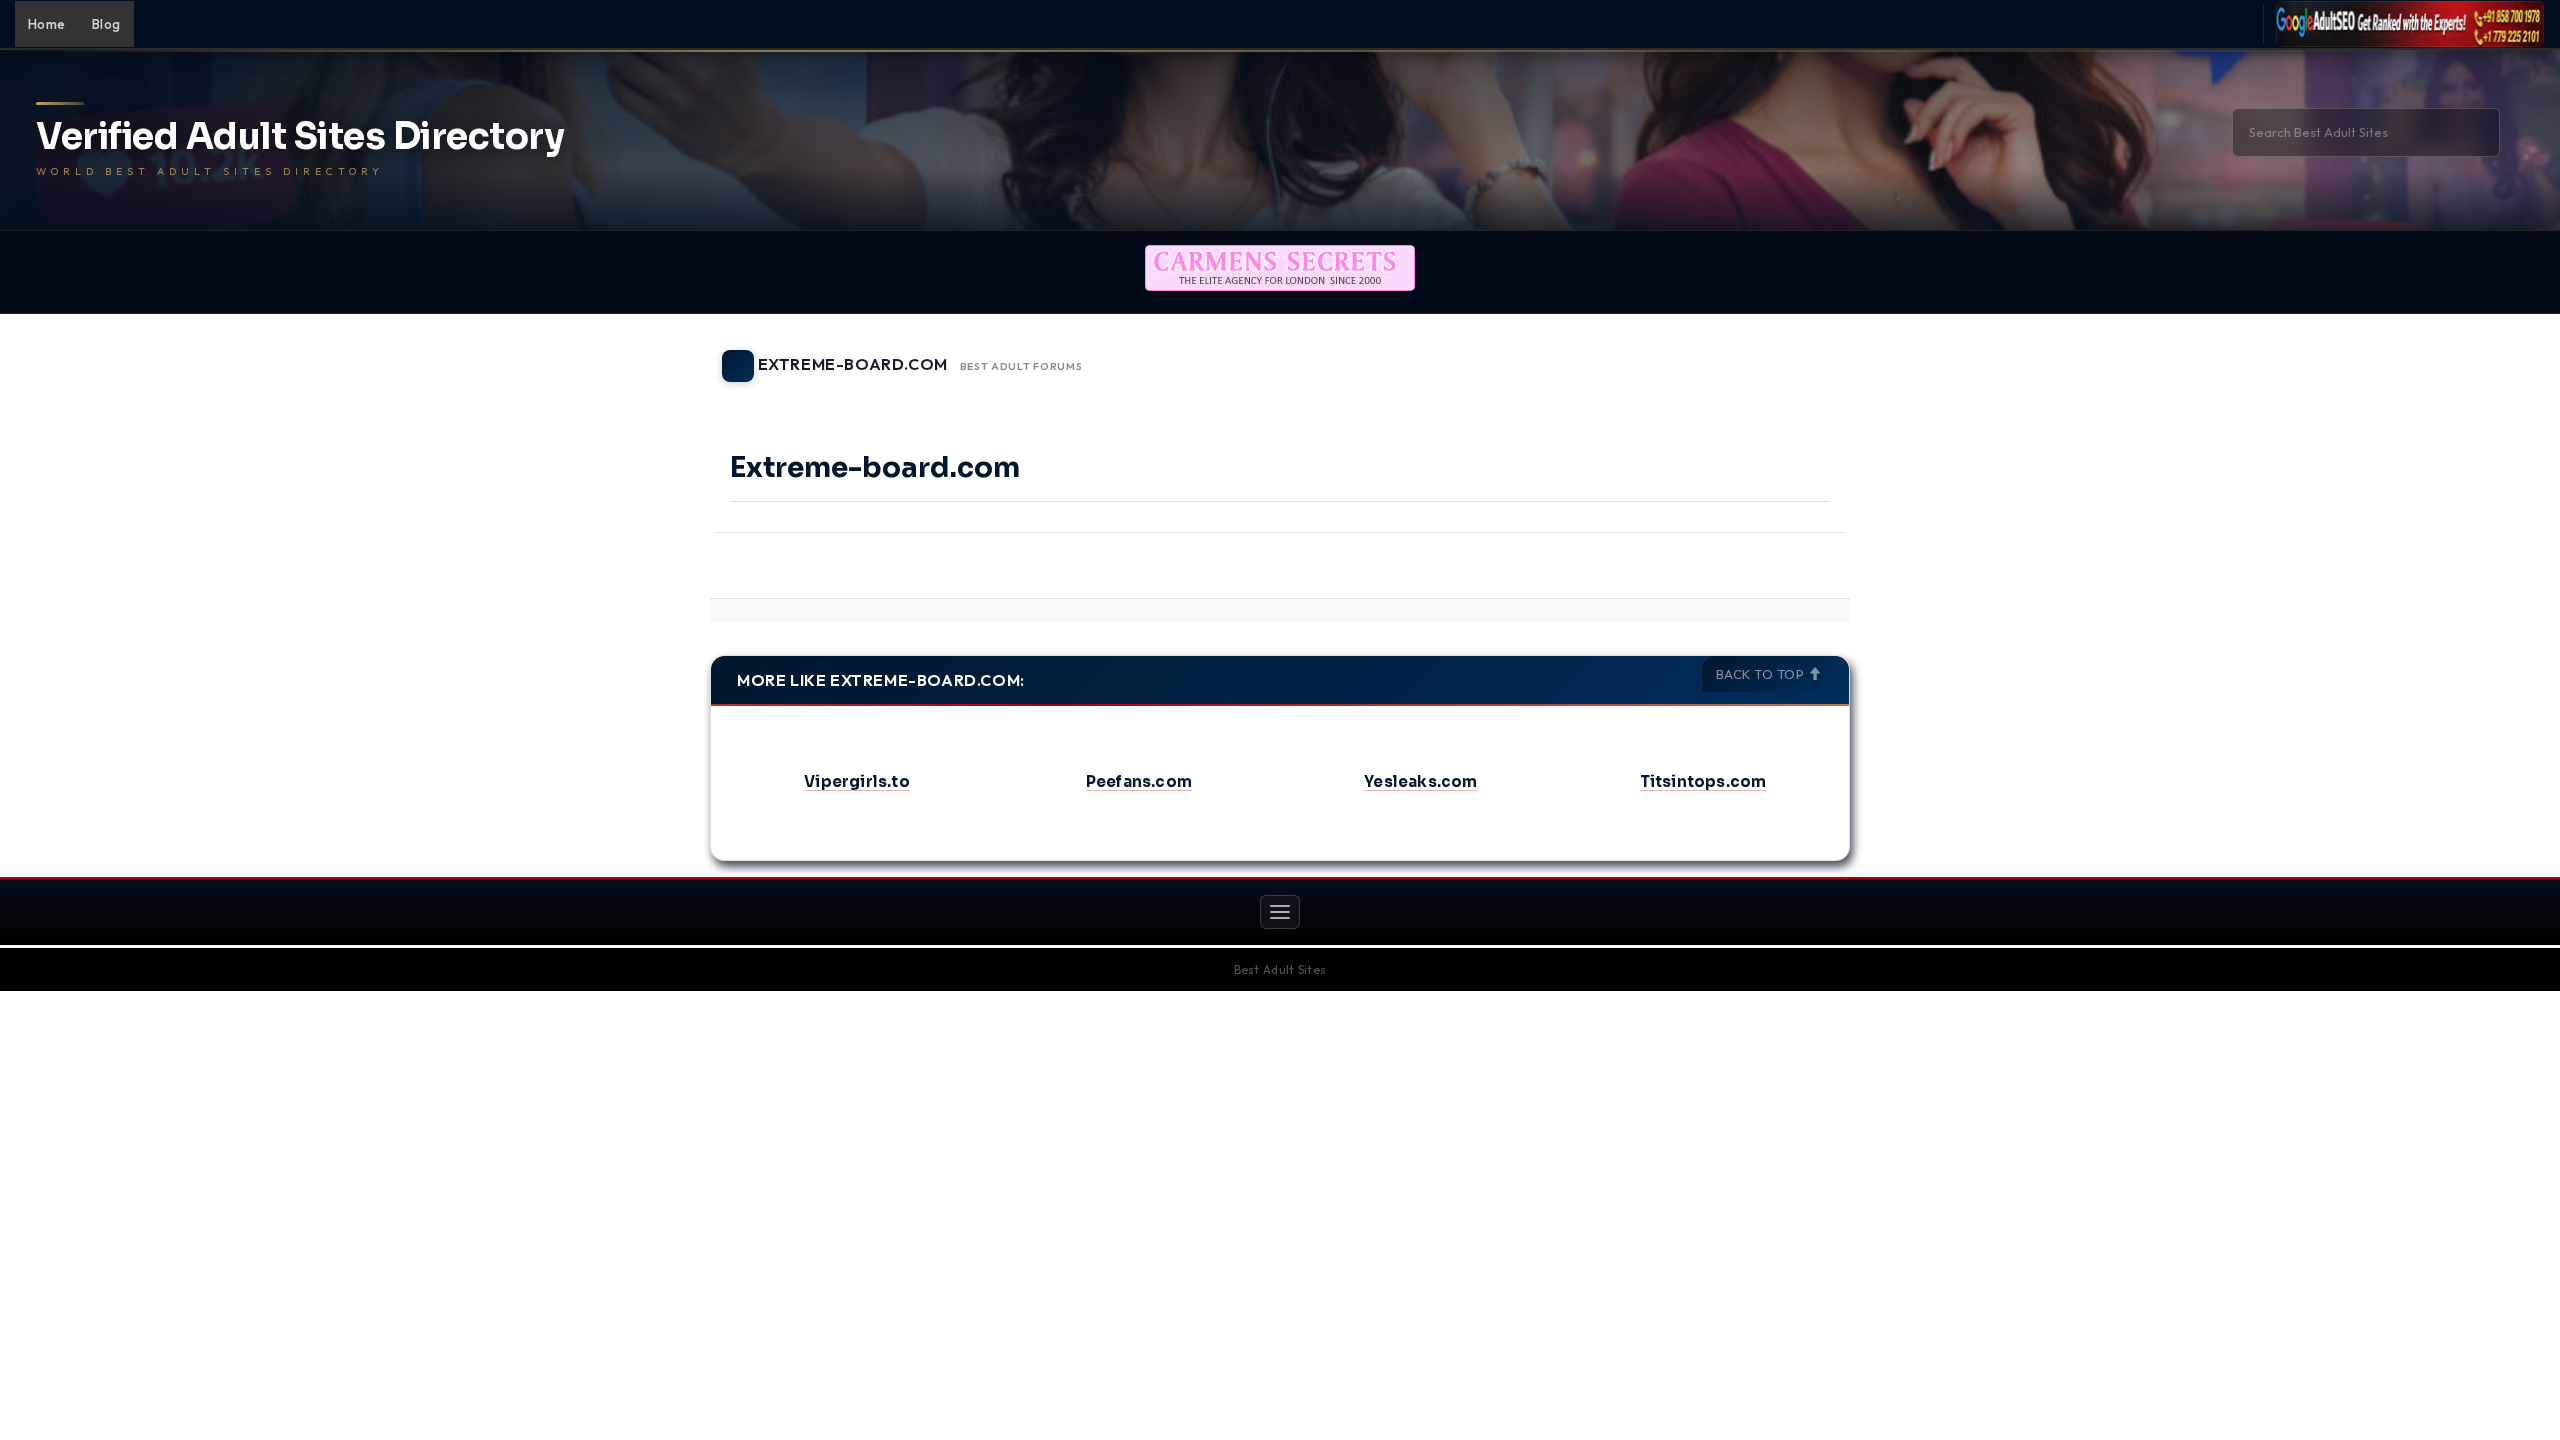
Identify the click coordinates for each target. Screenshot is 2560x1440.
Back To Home (1798, 354)
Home (47, 24)
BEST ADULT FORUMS (1021, 367)
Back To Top (1762, 674)
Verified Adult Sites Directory (300, 137)
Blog (106, 24)
